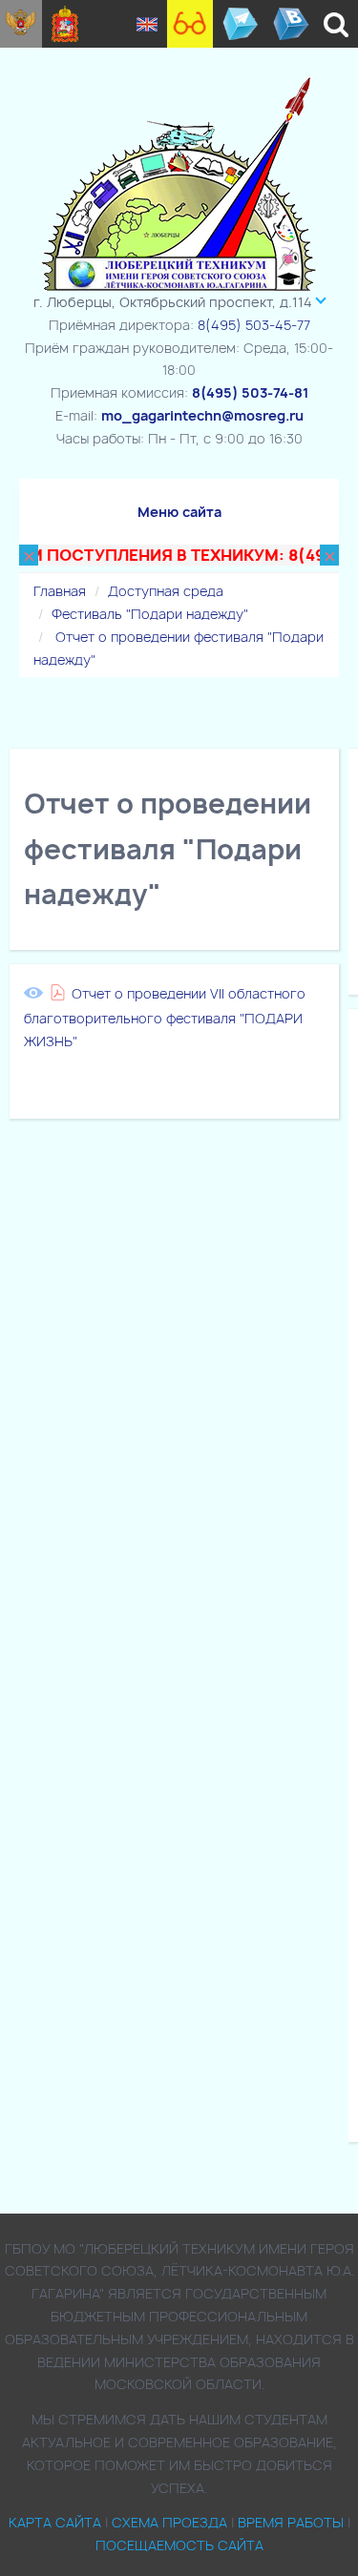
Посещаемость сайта (179, 2545)
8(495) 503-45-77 (254, 325)
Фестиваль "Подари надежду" (150, 614)
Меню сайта (179, 512)
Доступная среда (166, 591)
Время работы (291, 2522)
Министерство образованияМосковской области (65, 24)
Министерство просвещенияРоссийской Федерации (21, 24)
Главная (60, 591)
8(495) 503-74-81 (250, 392)
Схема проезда (169, 2522)
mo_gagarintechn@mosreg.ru (202, 415)
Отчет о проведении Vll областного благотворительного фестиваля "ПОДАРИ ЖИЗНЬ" (165, 1018)
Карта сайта (55, 2522)
